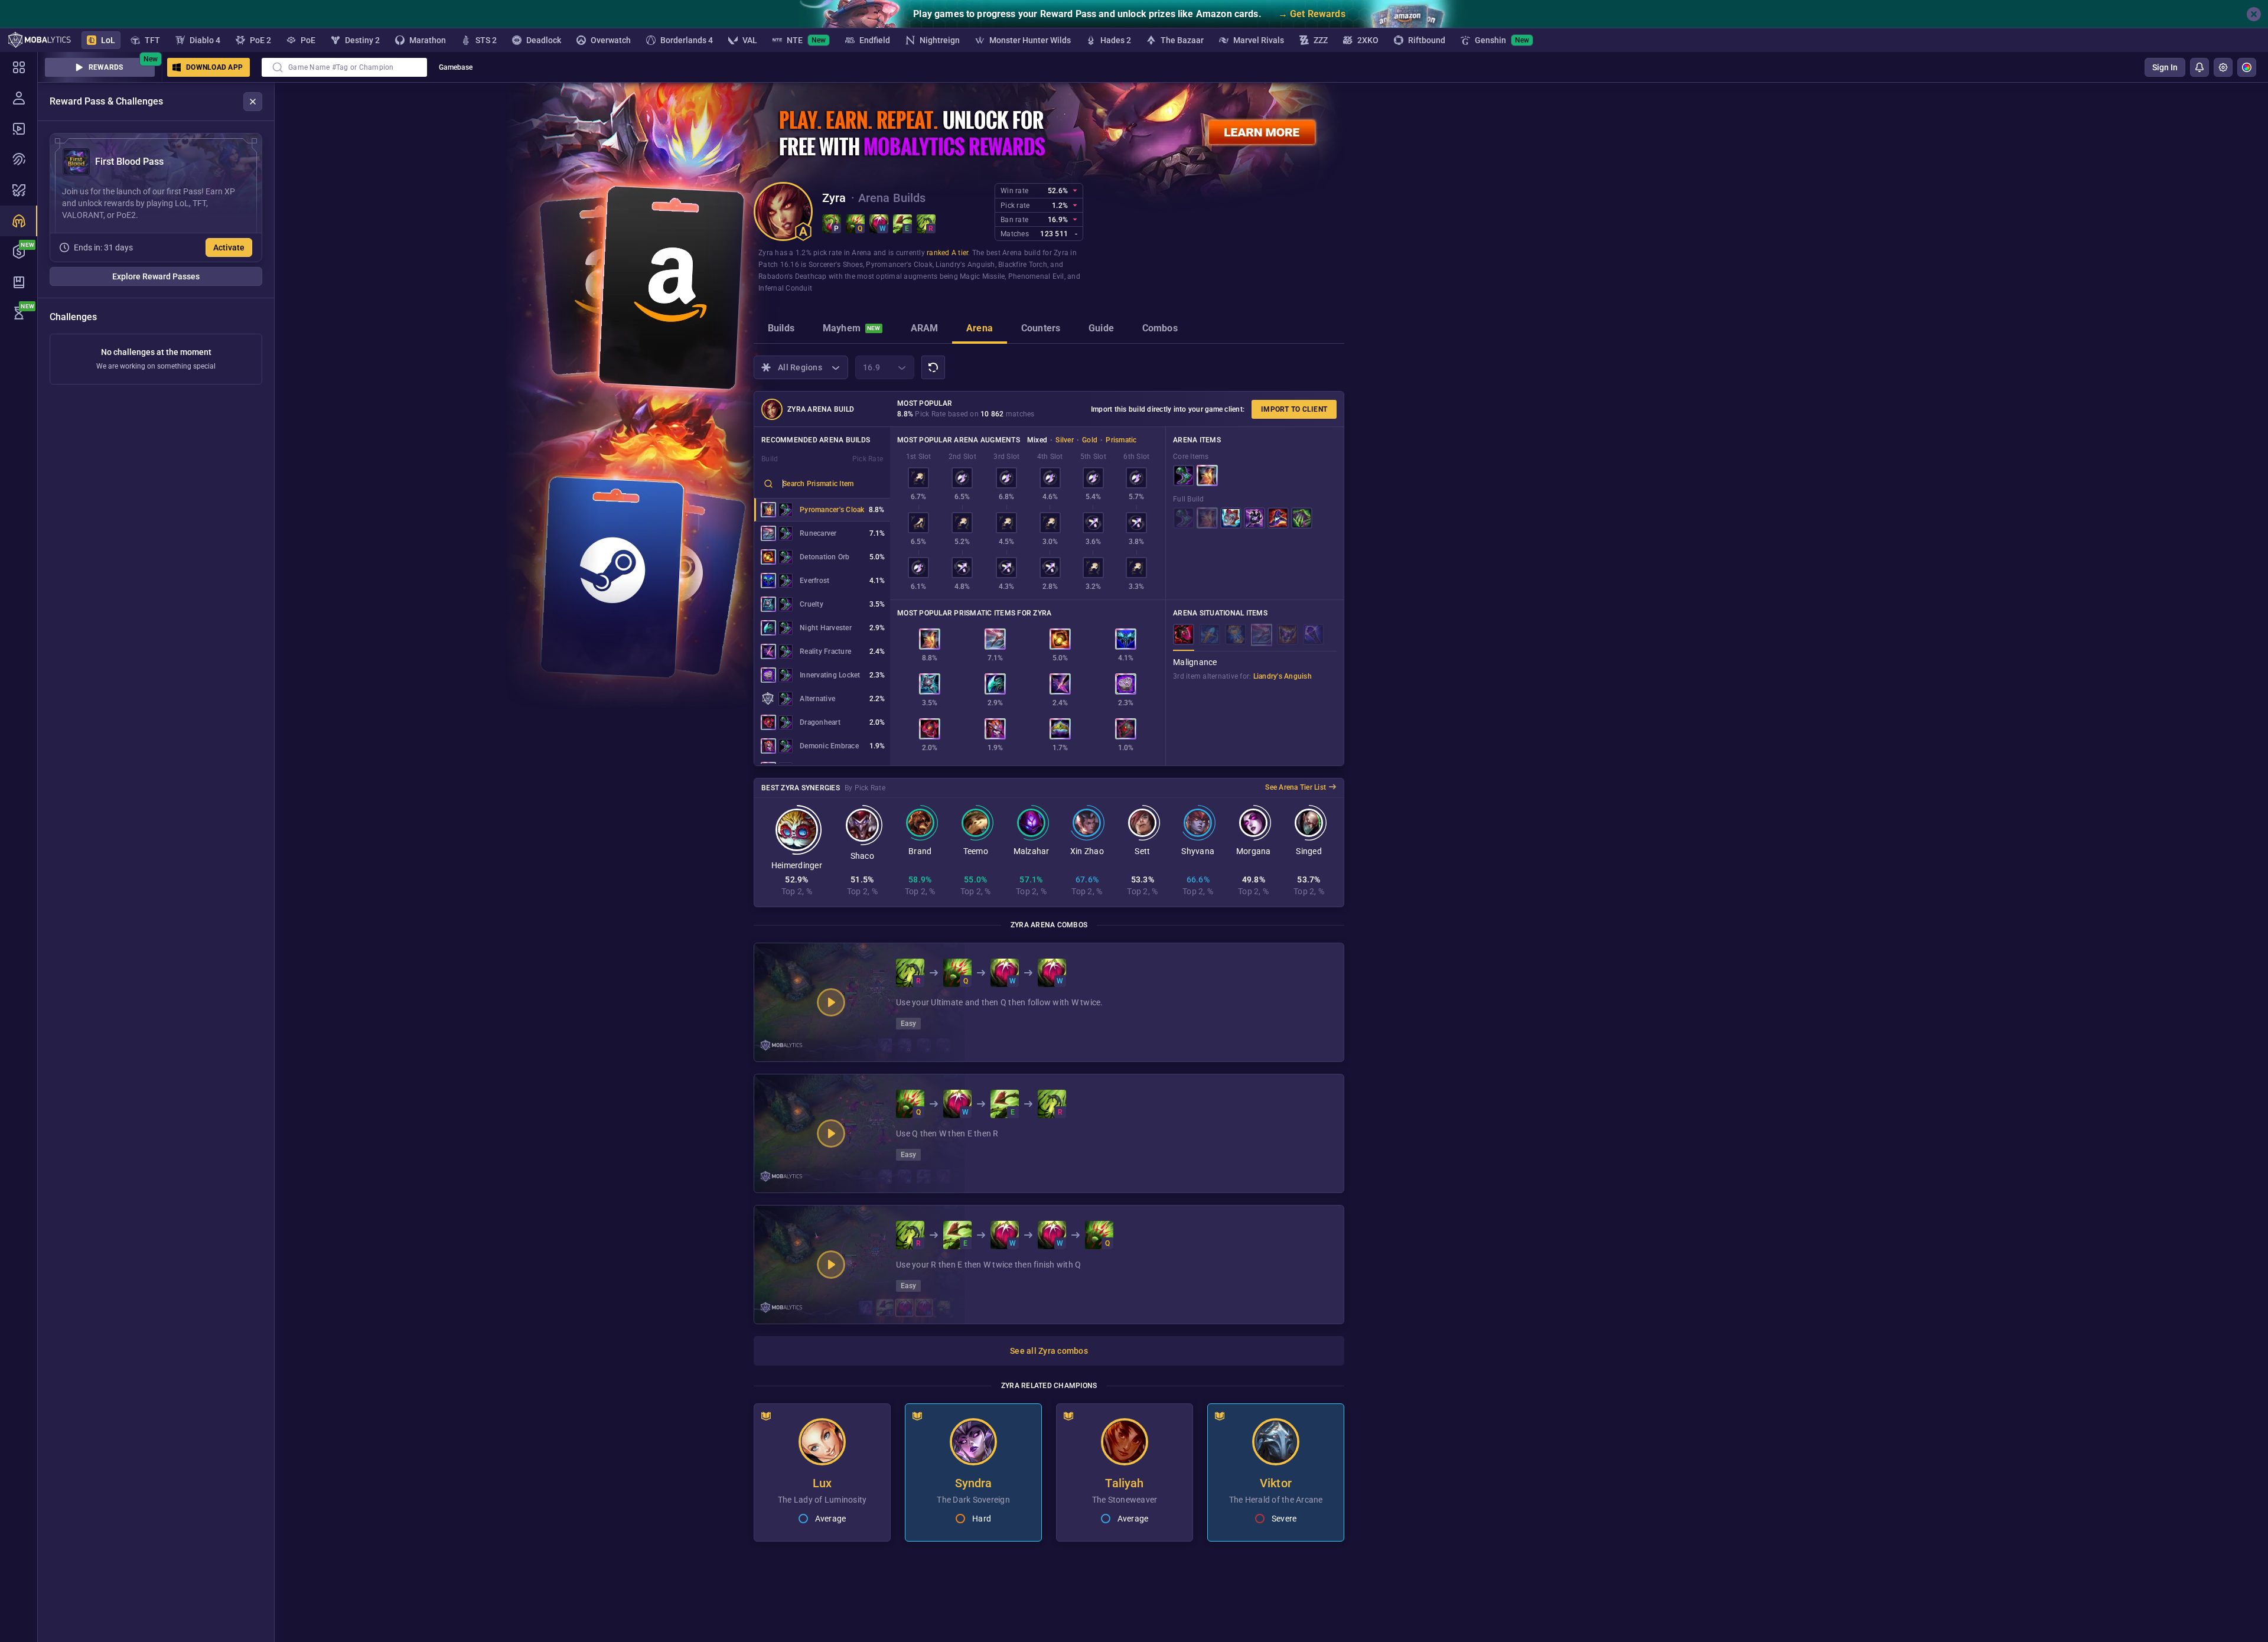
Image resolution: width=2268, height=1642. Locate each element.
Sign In (2165, 67)
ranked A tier (947, 253)
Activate (229, 247)
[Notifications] (2199, 67)
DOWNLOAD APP (214, 67)
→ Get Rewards (1312, 14)
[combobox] (344, 67)
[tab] (781, 330)
